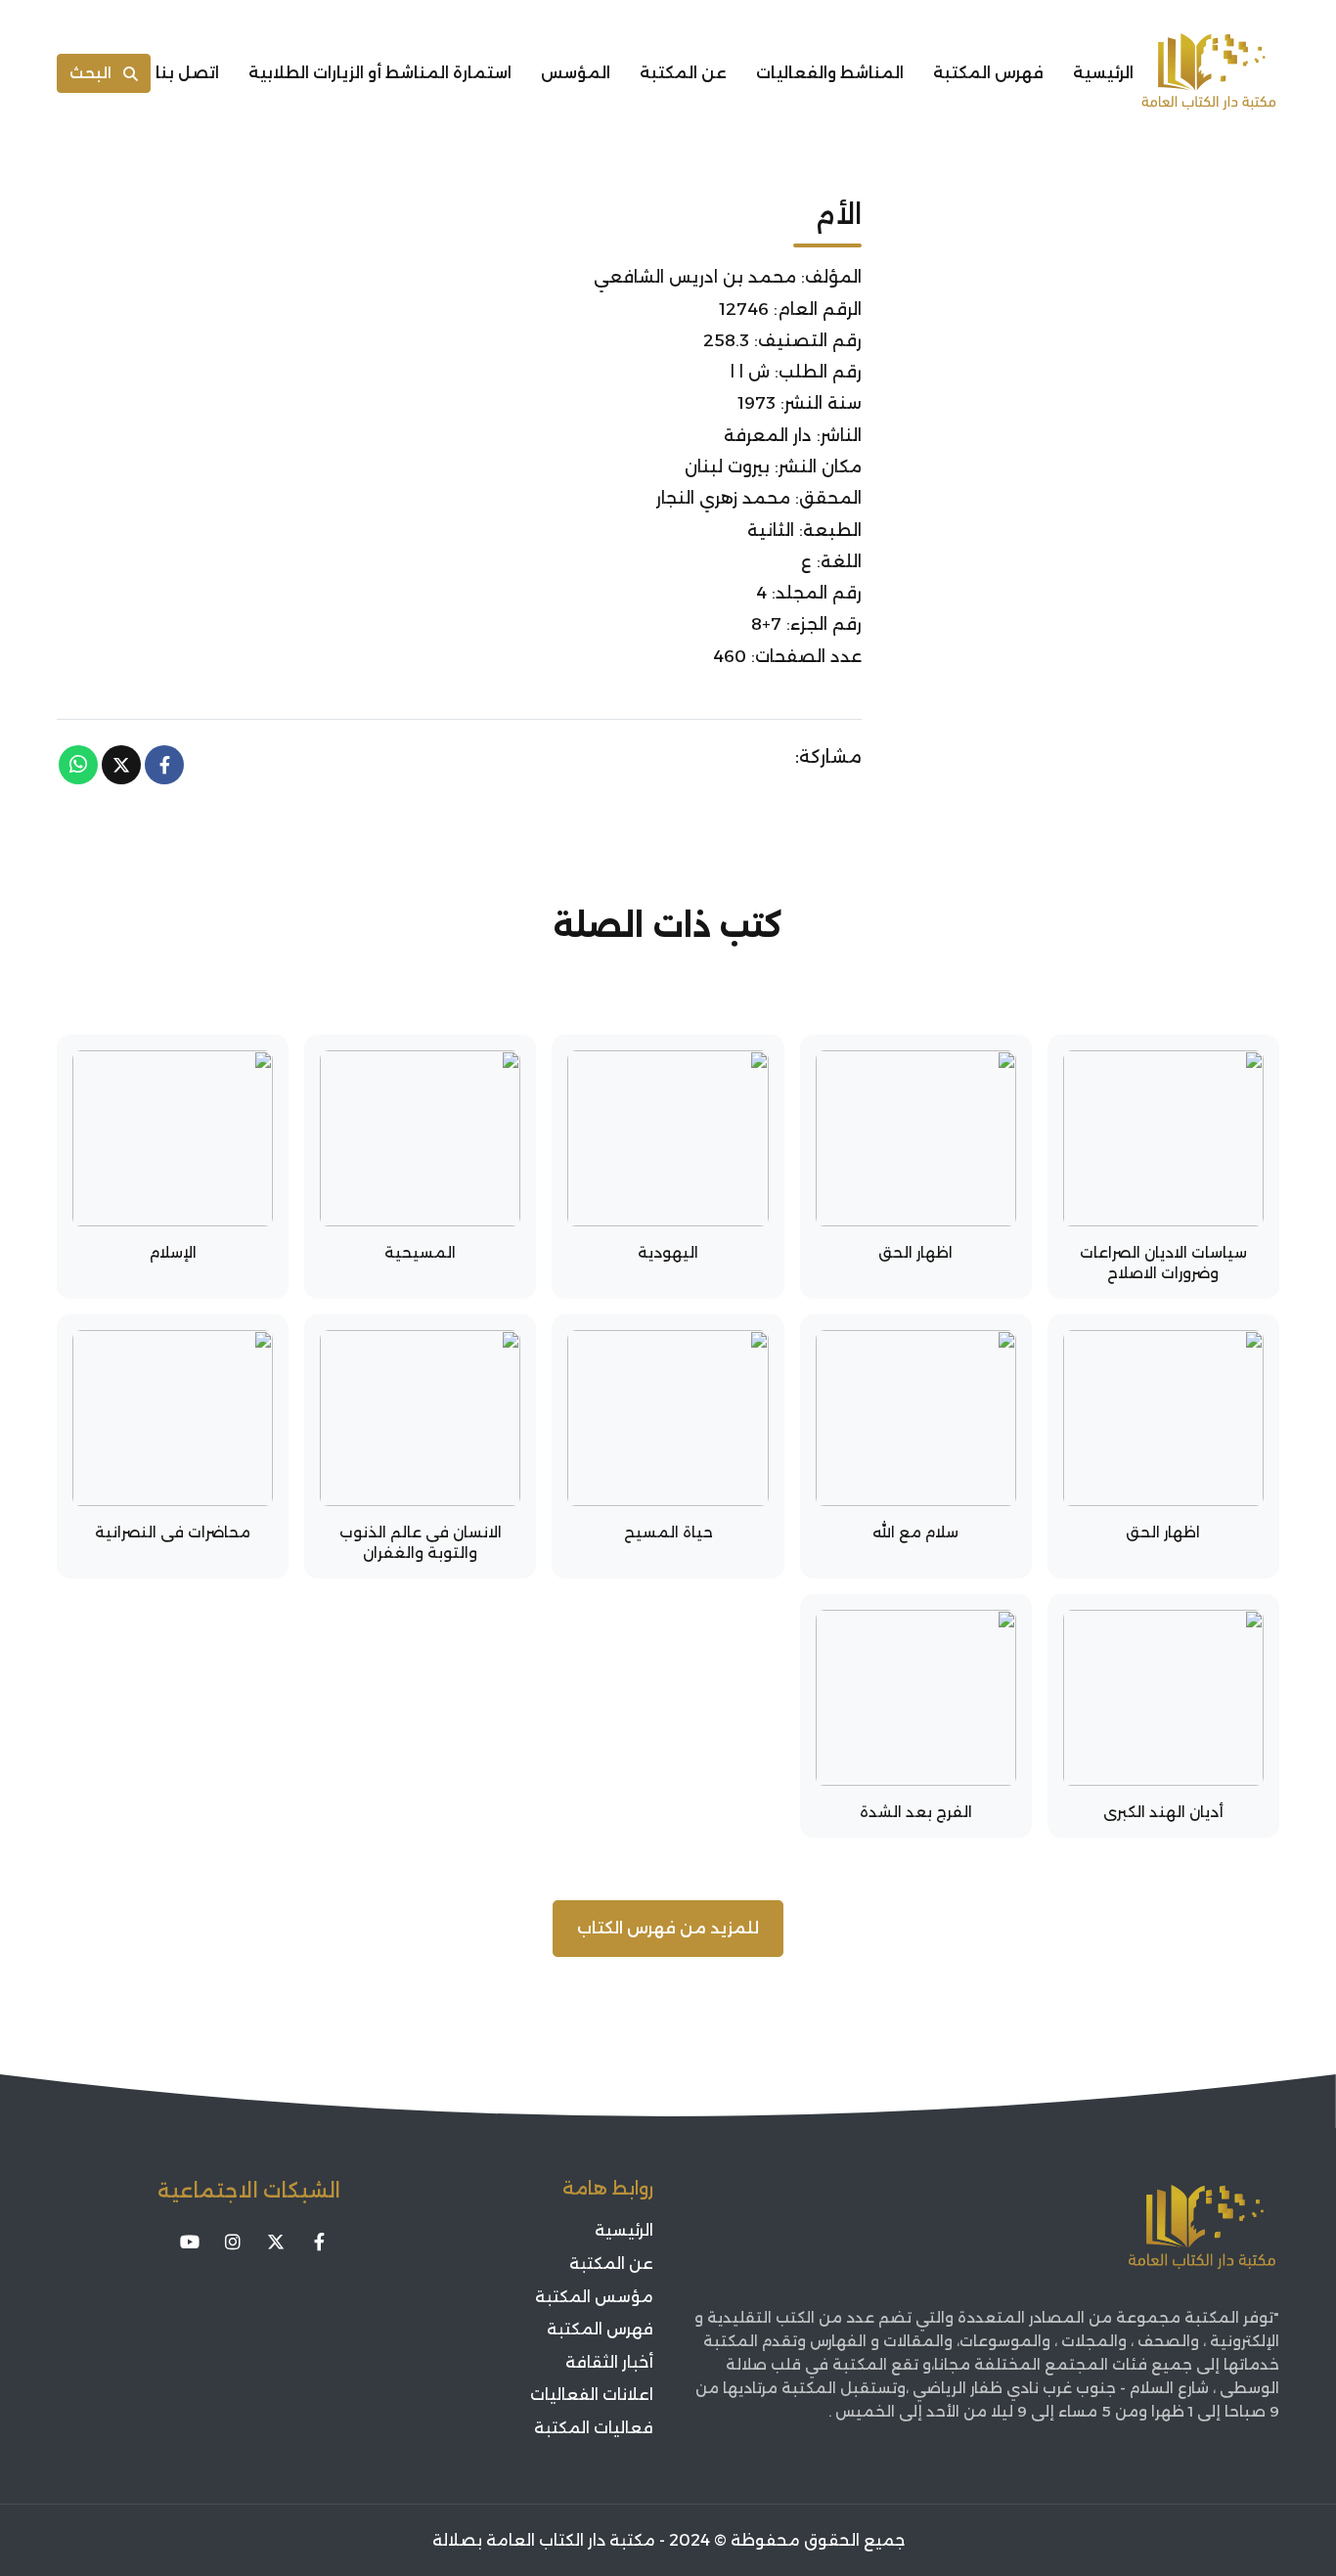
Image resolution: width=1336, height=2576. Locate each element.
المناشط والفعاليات (830, 73)
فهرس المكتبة (988, 73)
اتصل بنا (187, 73)
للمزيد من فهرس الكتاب (668, 1928)
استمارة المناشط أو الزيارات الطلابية (380, 73)
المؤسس (576, 73)
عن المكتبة (683, 73)
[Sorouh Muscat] (1209, 73)
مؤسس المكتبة (594, 2297)
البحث (90, 73)
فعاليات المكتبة (594, 2428)
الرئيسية (1103, 73)
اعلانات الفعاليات (592, 2395)
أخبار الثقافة (609, 2362)
